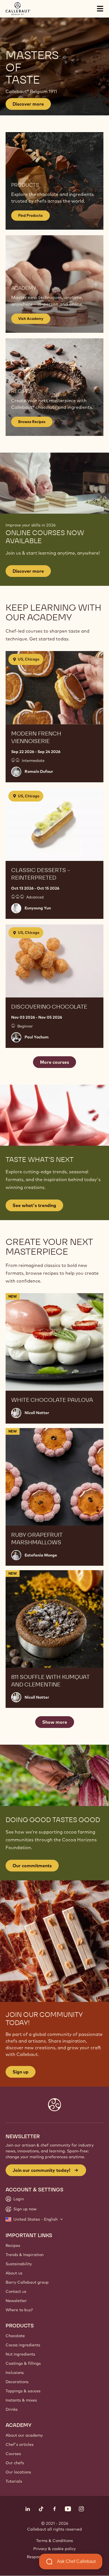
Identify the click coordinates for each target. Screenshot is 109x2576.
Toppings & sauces (23, 2391)
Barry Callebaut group (27, 2282)
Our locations (18, 2472)
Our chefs (15, 2463)
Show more (55, 1722)
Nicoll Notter (37, 1413)
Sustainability (19, 2264)
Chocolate (15, 2336)
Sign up (21, 2072)
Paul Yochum (37, 1037)
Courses (13, 2454)
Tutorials (14, 2481)
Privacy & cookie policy (54, 2549)
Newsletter (16, 2301)
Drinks (12, 2409)
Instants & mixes (21, 2400)
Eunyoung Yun (38, 908)
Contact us (16, 2291)
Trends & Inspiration (25, 2255)
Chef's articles (20, 2444)
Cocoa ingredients (23, 2345)
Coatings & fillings (23, 2363)
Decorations (17, 2382)
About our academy (24, 2435)
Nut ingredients (20, 2354)
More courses (54, 1062)
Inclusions (15, 2373)
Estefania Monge (41, 1555)
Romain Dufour (39, 771)
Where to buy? (19, 2310)
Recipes (13, 2245)
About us (14, 2273)
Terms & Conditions (54, 2541)
